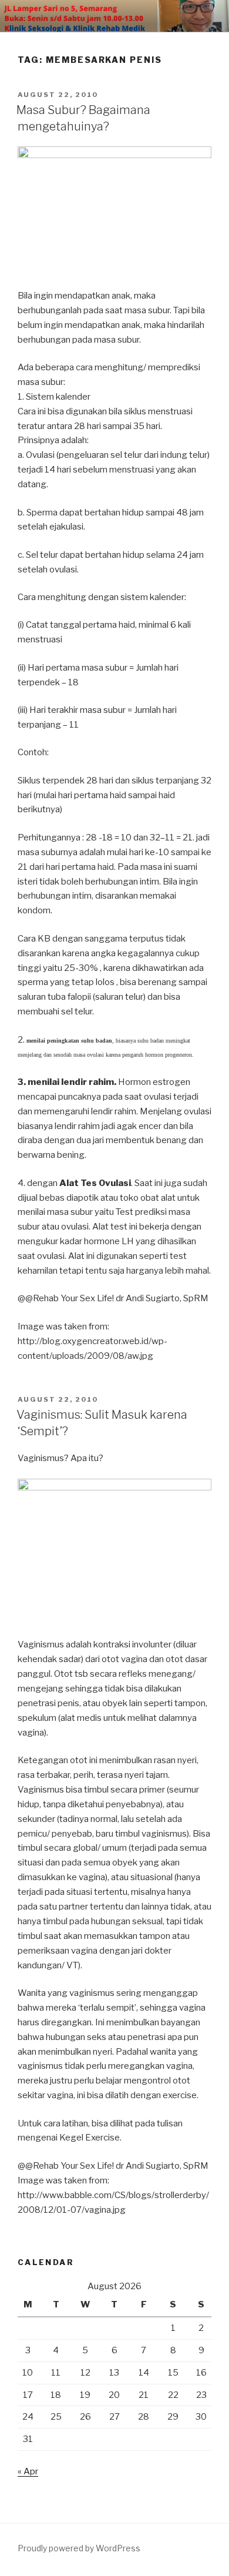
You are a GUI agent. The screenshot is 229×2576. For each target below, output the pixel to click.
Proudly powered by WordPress (79, 2548)
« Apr (28, 2471)
